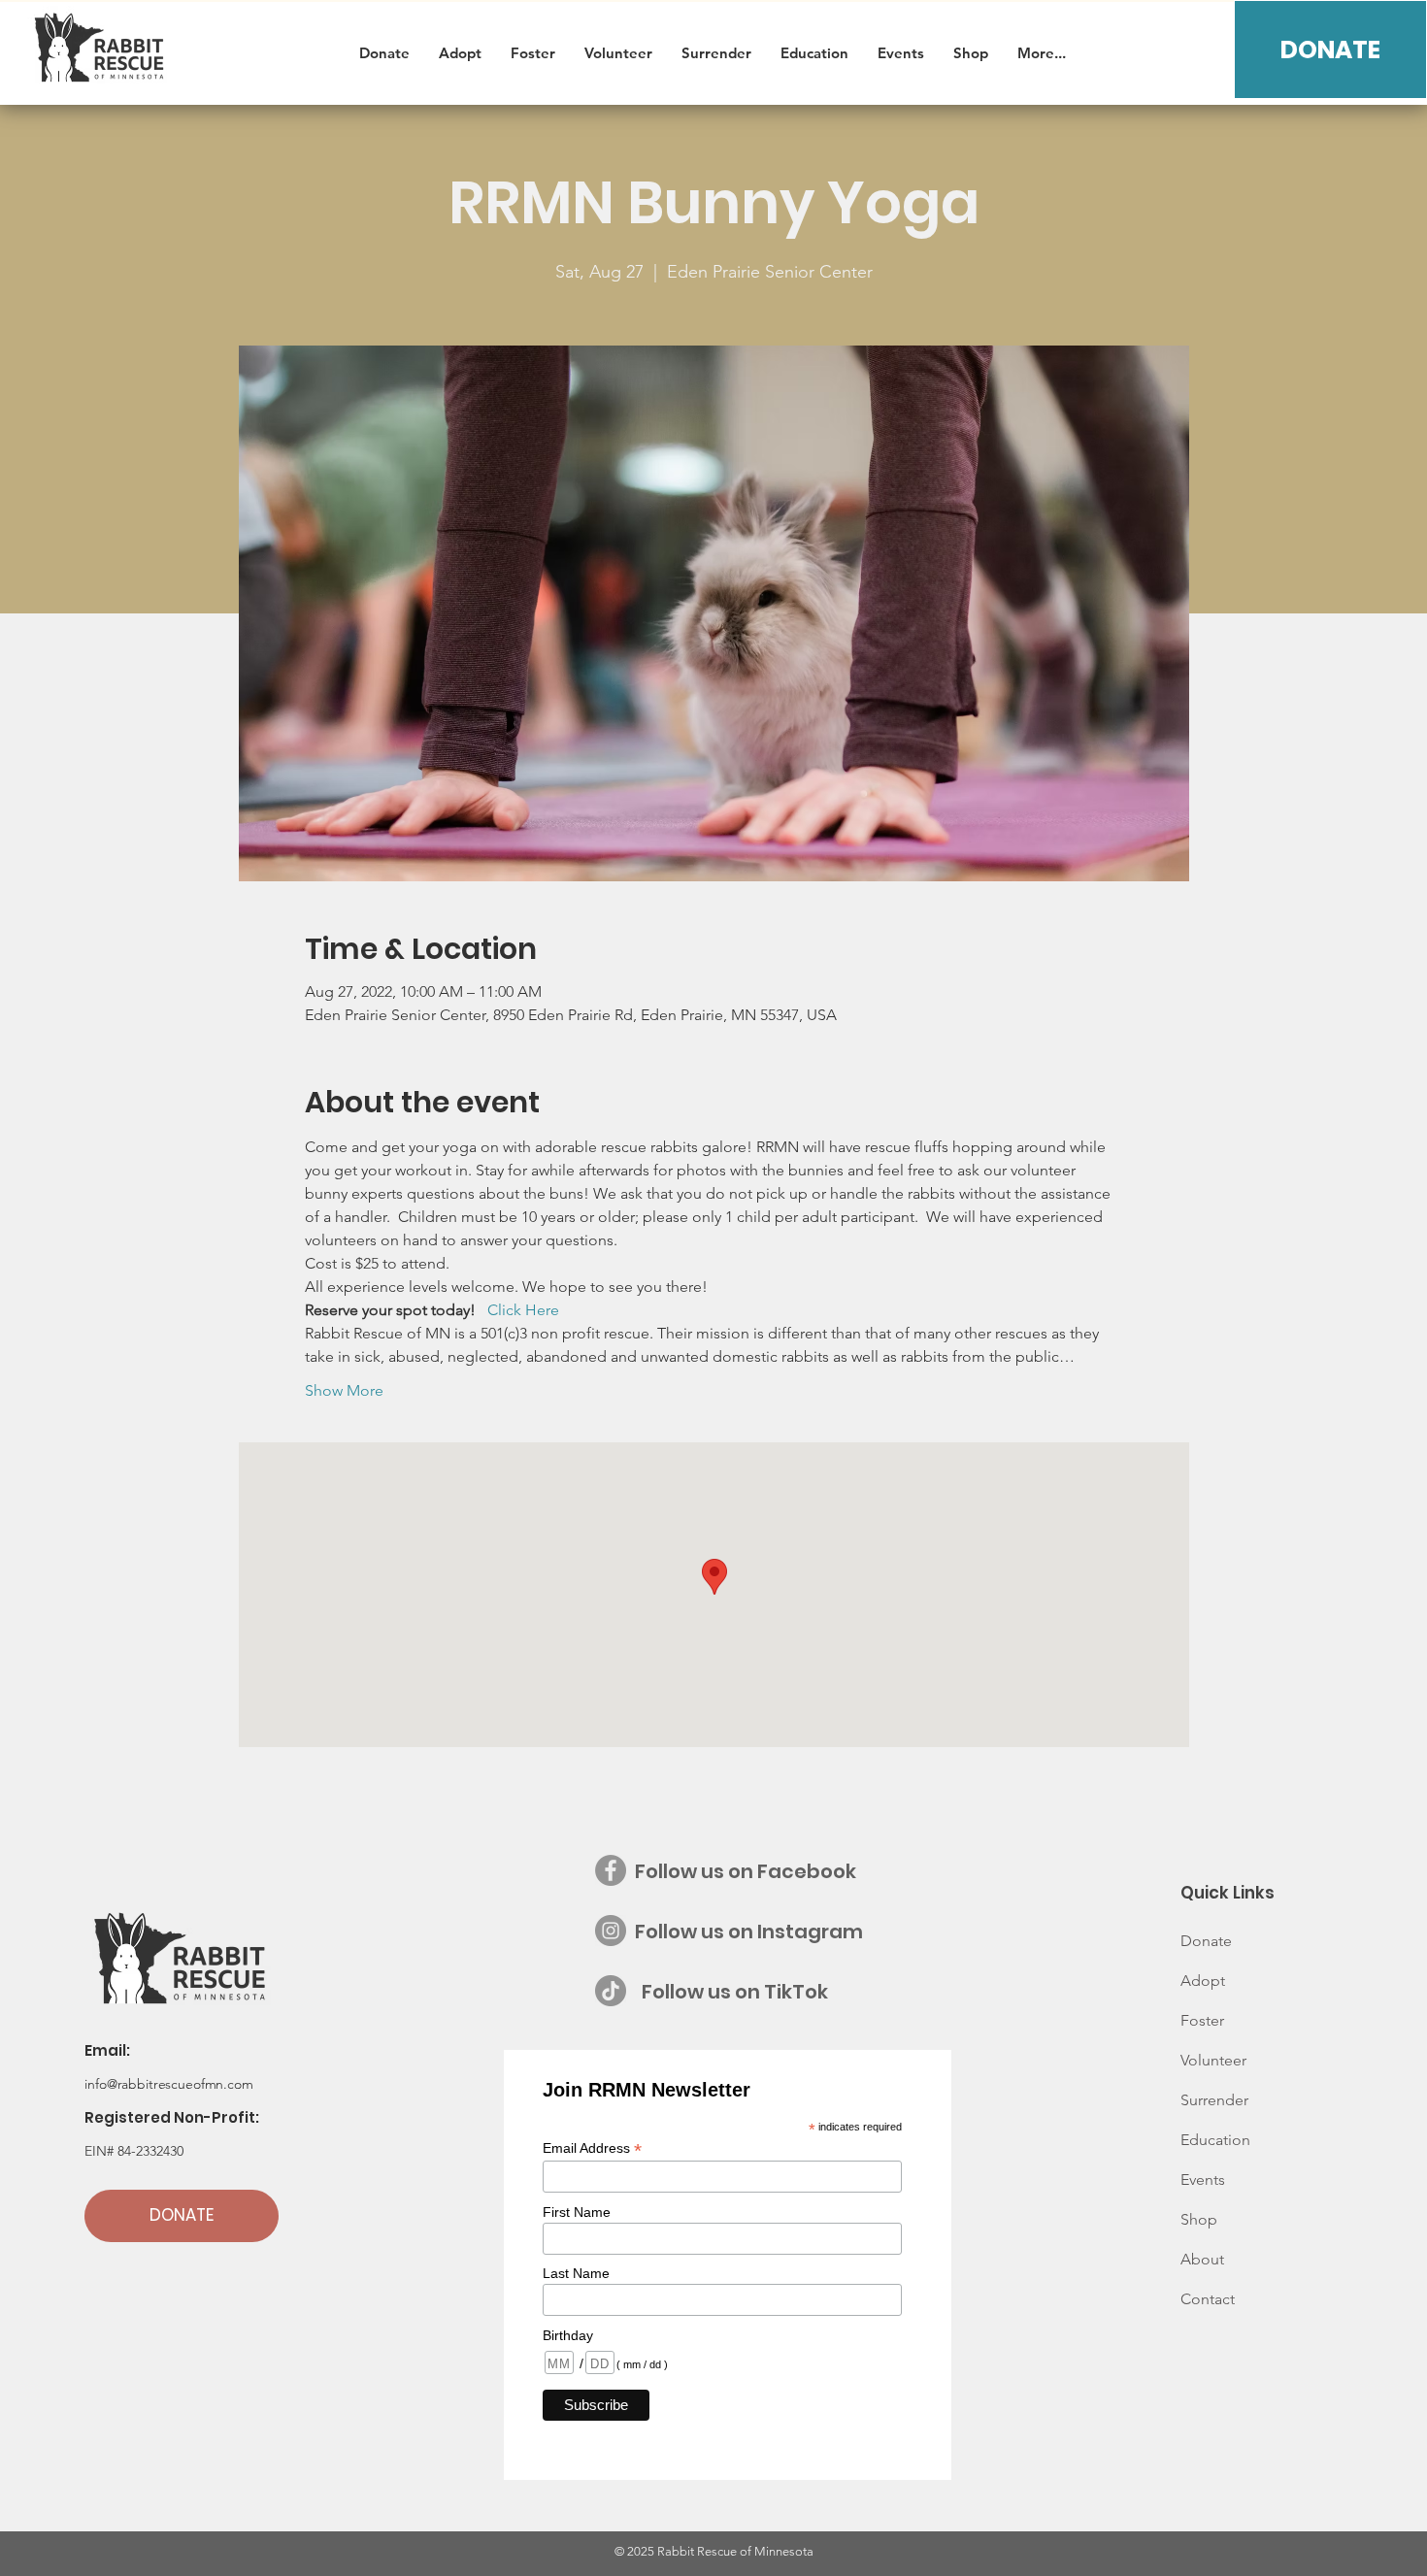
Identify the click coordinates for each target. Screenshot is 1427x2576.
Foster (1202, 2020)
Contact (1208, 2299)
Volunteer (1213, 2060)
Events (1203, 2180)
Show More (344, 1390)
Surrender (1214, 2100)
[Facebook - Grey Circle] (611, 1870)
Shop (1199, 2219)
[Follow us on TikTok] (611, 1991)
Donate (1206, 1941)
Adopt (1203, 1981)
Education (1215, 2140)
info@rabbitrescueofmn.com (169, 2084)
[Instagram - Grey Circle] (611, 1931)
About (1202, 2259)
